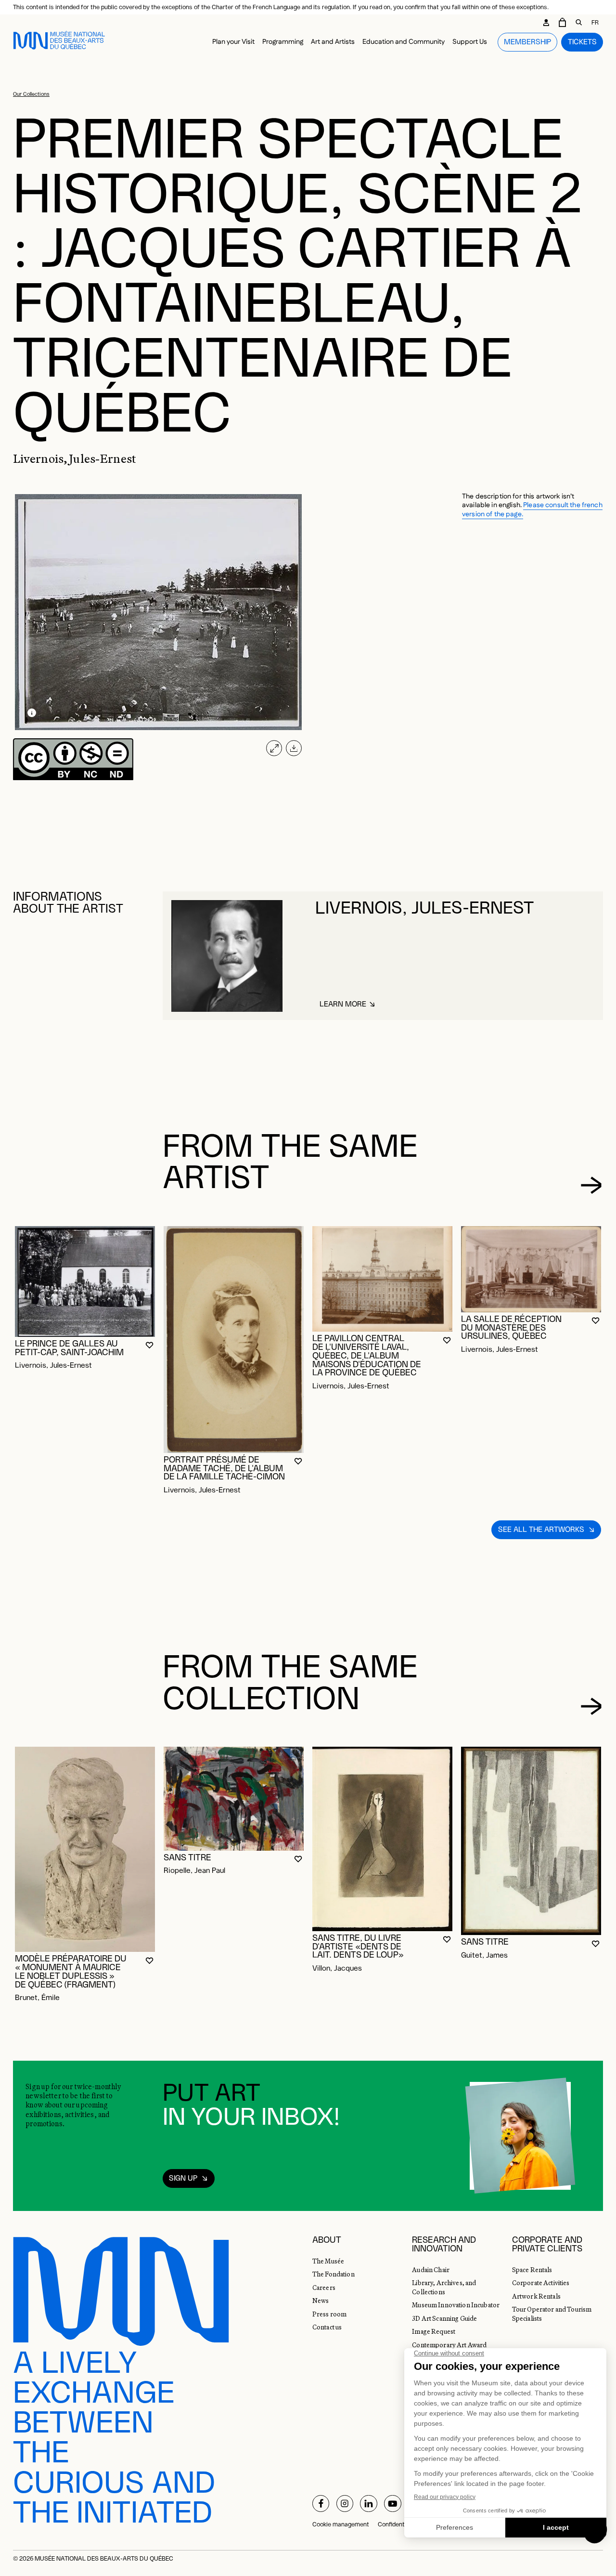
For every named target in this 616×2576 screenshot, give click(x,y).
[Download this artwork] (294, 748)
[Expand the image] (274, 748)
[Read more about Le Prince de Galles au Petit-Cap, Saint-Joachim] (85, 1281)
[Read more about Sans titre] (234, 1798)
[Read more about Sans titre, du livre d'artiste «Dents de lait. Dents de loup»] (382, 1839)
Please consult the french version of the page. (532, 510)
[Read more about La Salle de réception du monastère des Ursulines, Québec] (531, 1269)
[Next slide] (591, 1185)
